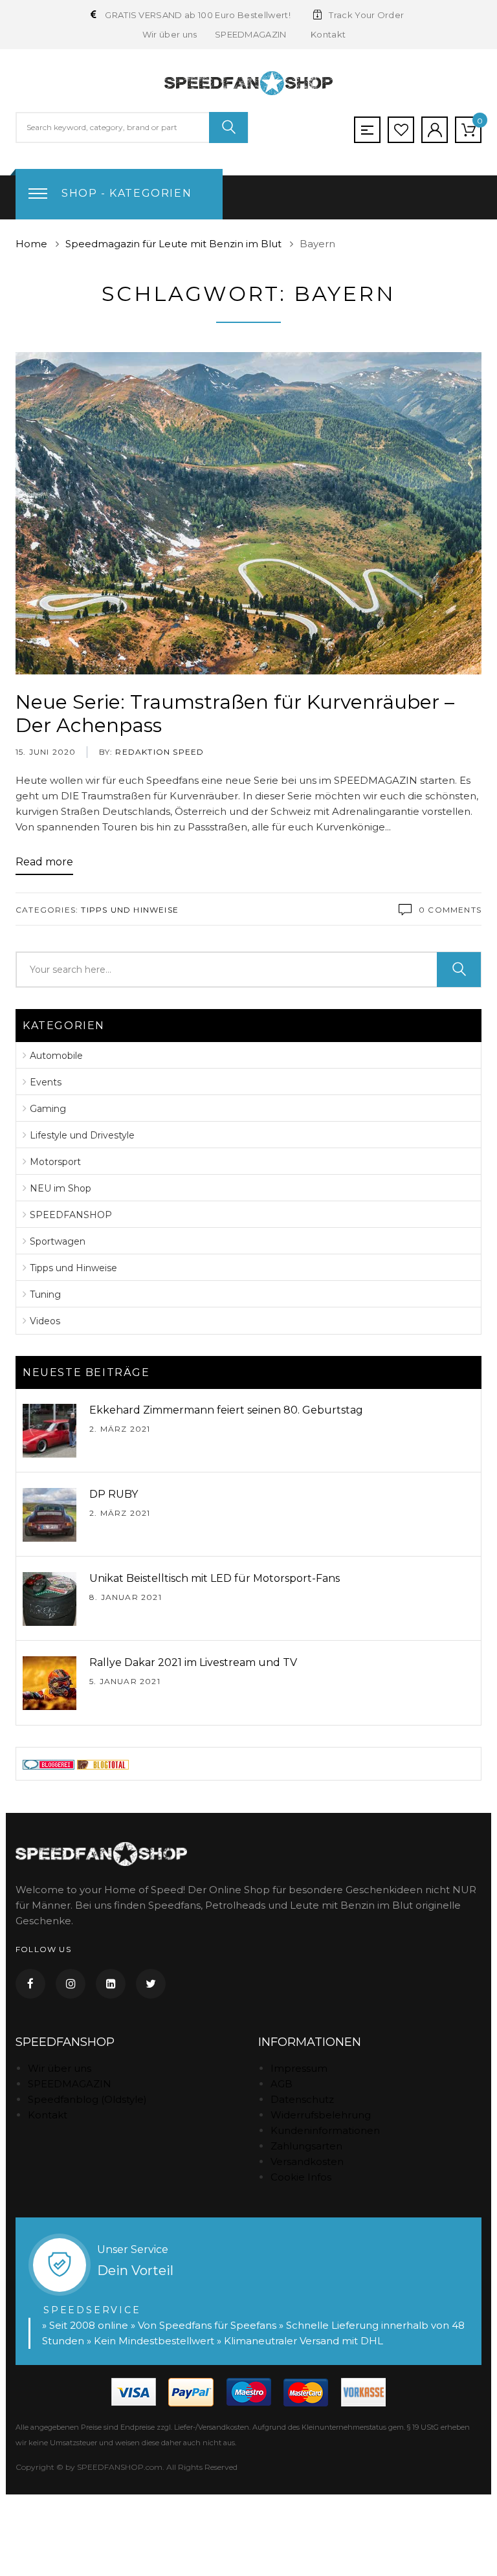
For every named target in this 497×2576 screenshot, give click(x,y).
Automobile (56, 1056)
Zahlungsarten (306, 2146)
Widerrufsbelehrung (321, 2115)
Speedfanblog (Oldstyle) (87, 2099)
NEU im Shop (61, 1188)
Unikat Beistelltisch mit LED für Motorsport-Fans (215, 1578)
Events (46, 1082)
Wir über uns (170, 34)
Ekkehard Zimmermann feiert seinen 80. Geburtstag (226, 1410)
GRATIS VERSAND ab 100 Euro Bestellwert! (198, 15)
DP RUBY (114, 1494)
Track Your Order (366, 15)
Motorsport (55, 1162)
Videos (45, 1321)
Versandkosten (307, 2161)
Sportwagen (58, 1241)
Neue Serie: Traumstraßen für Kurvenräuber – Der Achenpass (235, 714)
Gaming (48, 1109)
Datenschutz (302, 2099)
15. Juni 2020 (46, 752)
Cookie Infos (301, 2177)
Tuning (45, 1294)
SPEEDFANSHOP (71, 1215)
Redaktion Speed (158, 752)
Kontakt (327, 34)
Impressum (299, 2068)
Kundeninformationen (325, 2130)
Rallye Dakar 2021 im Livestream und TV (193, 1662)
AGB (282, 2084)
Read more (44, 862)
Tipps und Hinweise (130, 910)
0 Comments (450, 910)
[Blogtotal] (103, 1763)
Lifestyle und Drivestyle (82, 1135)
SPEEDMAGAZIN (250, 34)
